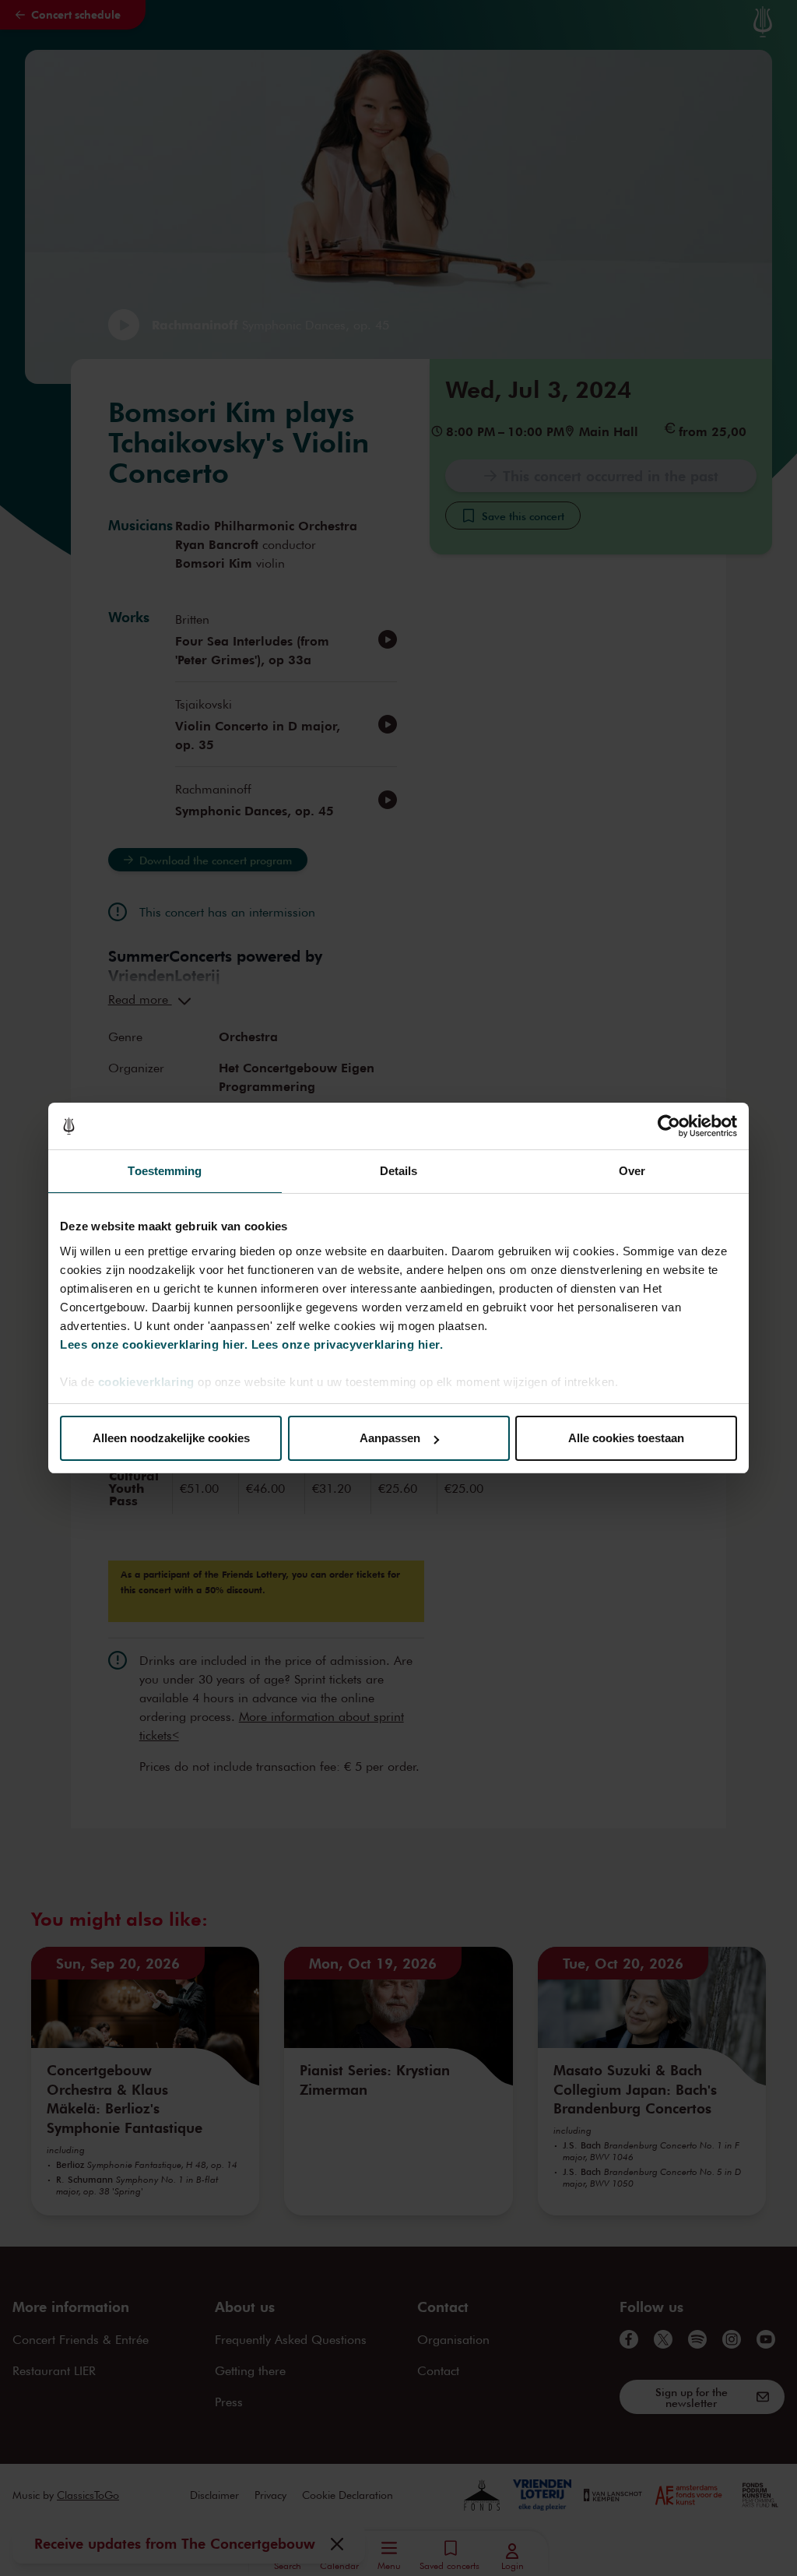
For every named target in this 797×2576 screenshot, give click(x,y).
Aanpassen (390, 1438)
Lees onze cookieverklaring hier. (154, 1344)
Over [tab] (632, 1171)
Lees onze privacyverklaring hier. (348, 1344)
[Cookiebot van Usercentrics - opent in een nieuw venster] (669, 1126)
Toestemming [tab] (165, 1171)
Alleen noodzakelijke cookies (171, 1438)
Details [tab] (399, 1171)
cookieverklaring (146, 1382)
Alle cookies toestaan (626, 1438)
